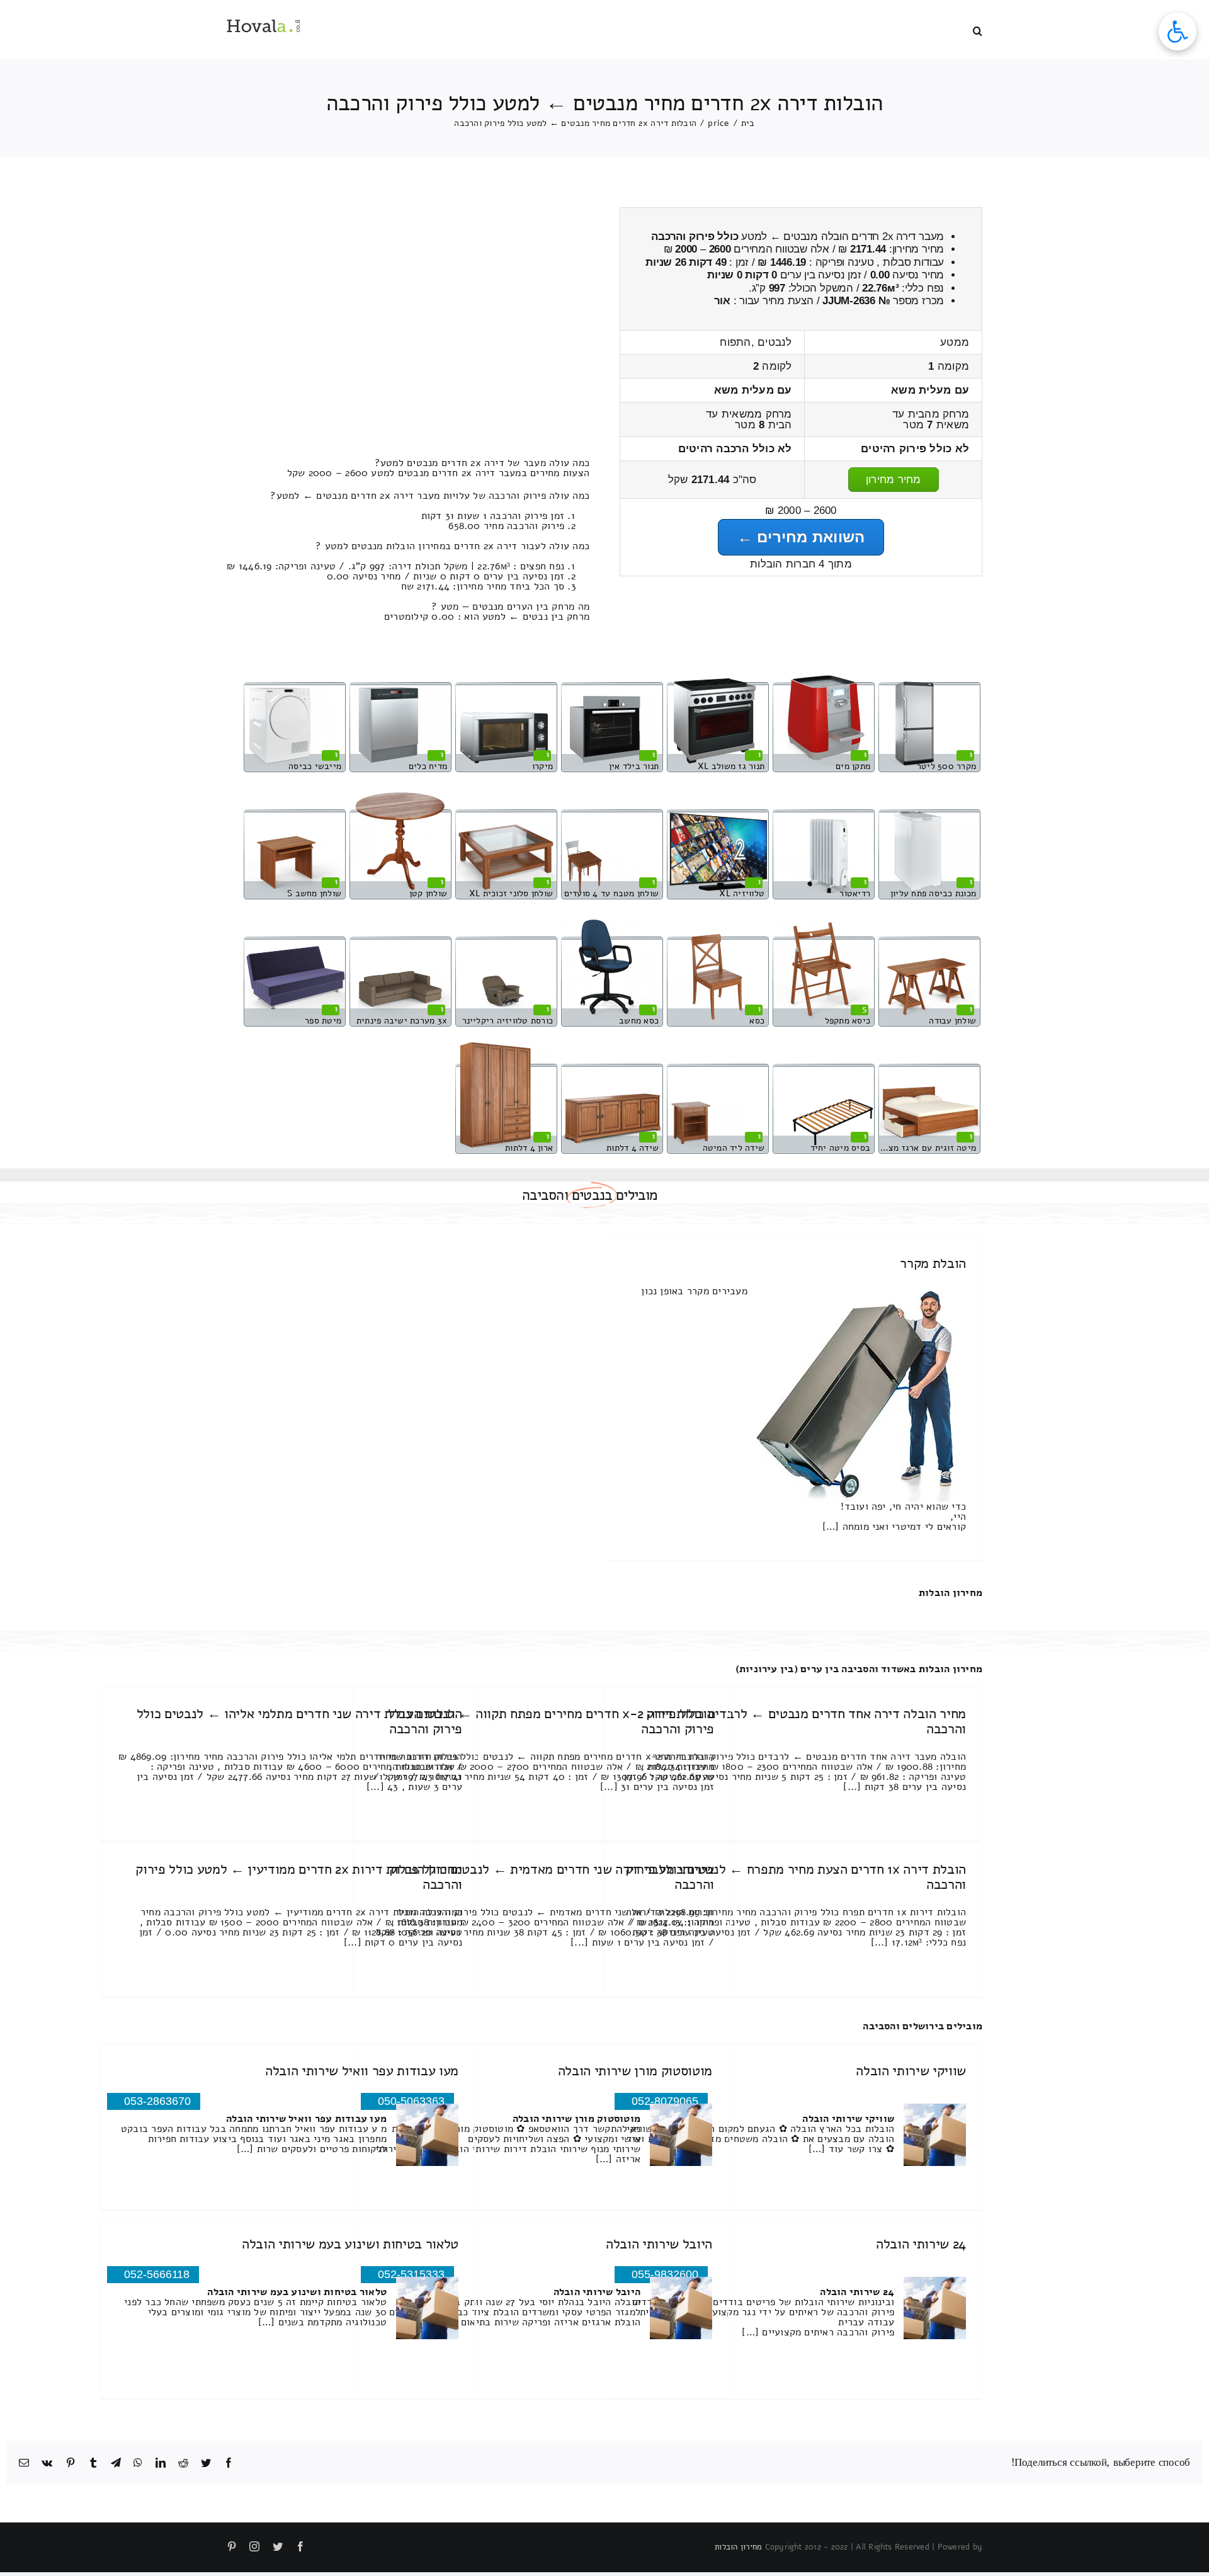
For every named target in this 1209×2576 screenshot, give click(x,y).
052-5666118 (157, 2274)
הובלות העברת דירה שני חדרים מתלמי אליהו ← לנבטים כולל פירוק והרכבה (300, 1721)
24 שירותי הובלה (921, 2244)
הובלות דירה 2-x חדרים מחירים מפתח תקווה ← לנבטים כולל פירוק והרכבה (551, 1721)
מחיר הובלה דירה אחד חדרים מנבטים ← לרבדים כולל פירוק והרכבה (806, 1721)
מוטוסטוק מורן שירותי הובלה (635, 2071)
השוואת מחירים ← (801, 537)
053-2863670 (157, 2101)
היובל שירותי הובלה (659, 2244)
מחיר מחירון (894, 480)
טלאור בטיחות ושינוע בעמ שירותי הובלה (350, 2244)
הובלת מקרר (933, 1263)
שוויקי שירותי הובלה (911, 2071)
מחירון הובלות (951, 1593)
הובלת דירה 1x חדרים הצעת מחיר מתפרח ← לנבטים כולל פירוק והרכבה (796, 1877)
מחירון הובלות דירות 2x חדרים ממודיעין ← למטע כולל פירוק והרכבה (299, 1877)
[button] (978, 30)
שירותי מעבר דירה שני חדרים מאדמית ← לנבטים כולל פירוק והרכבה (552, 1877)
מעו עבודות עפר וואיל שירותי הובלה (362, 2071)
